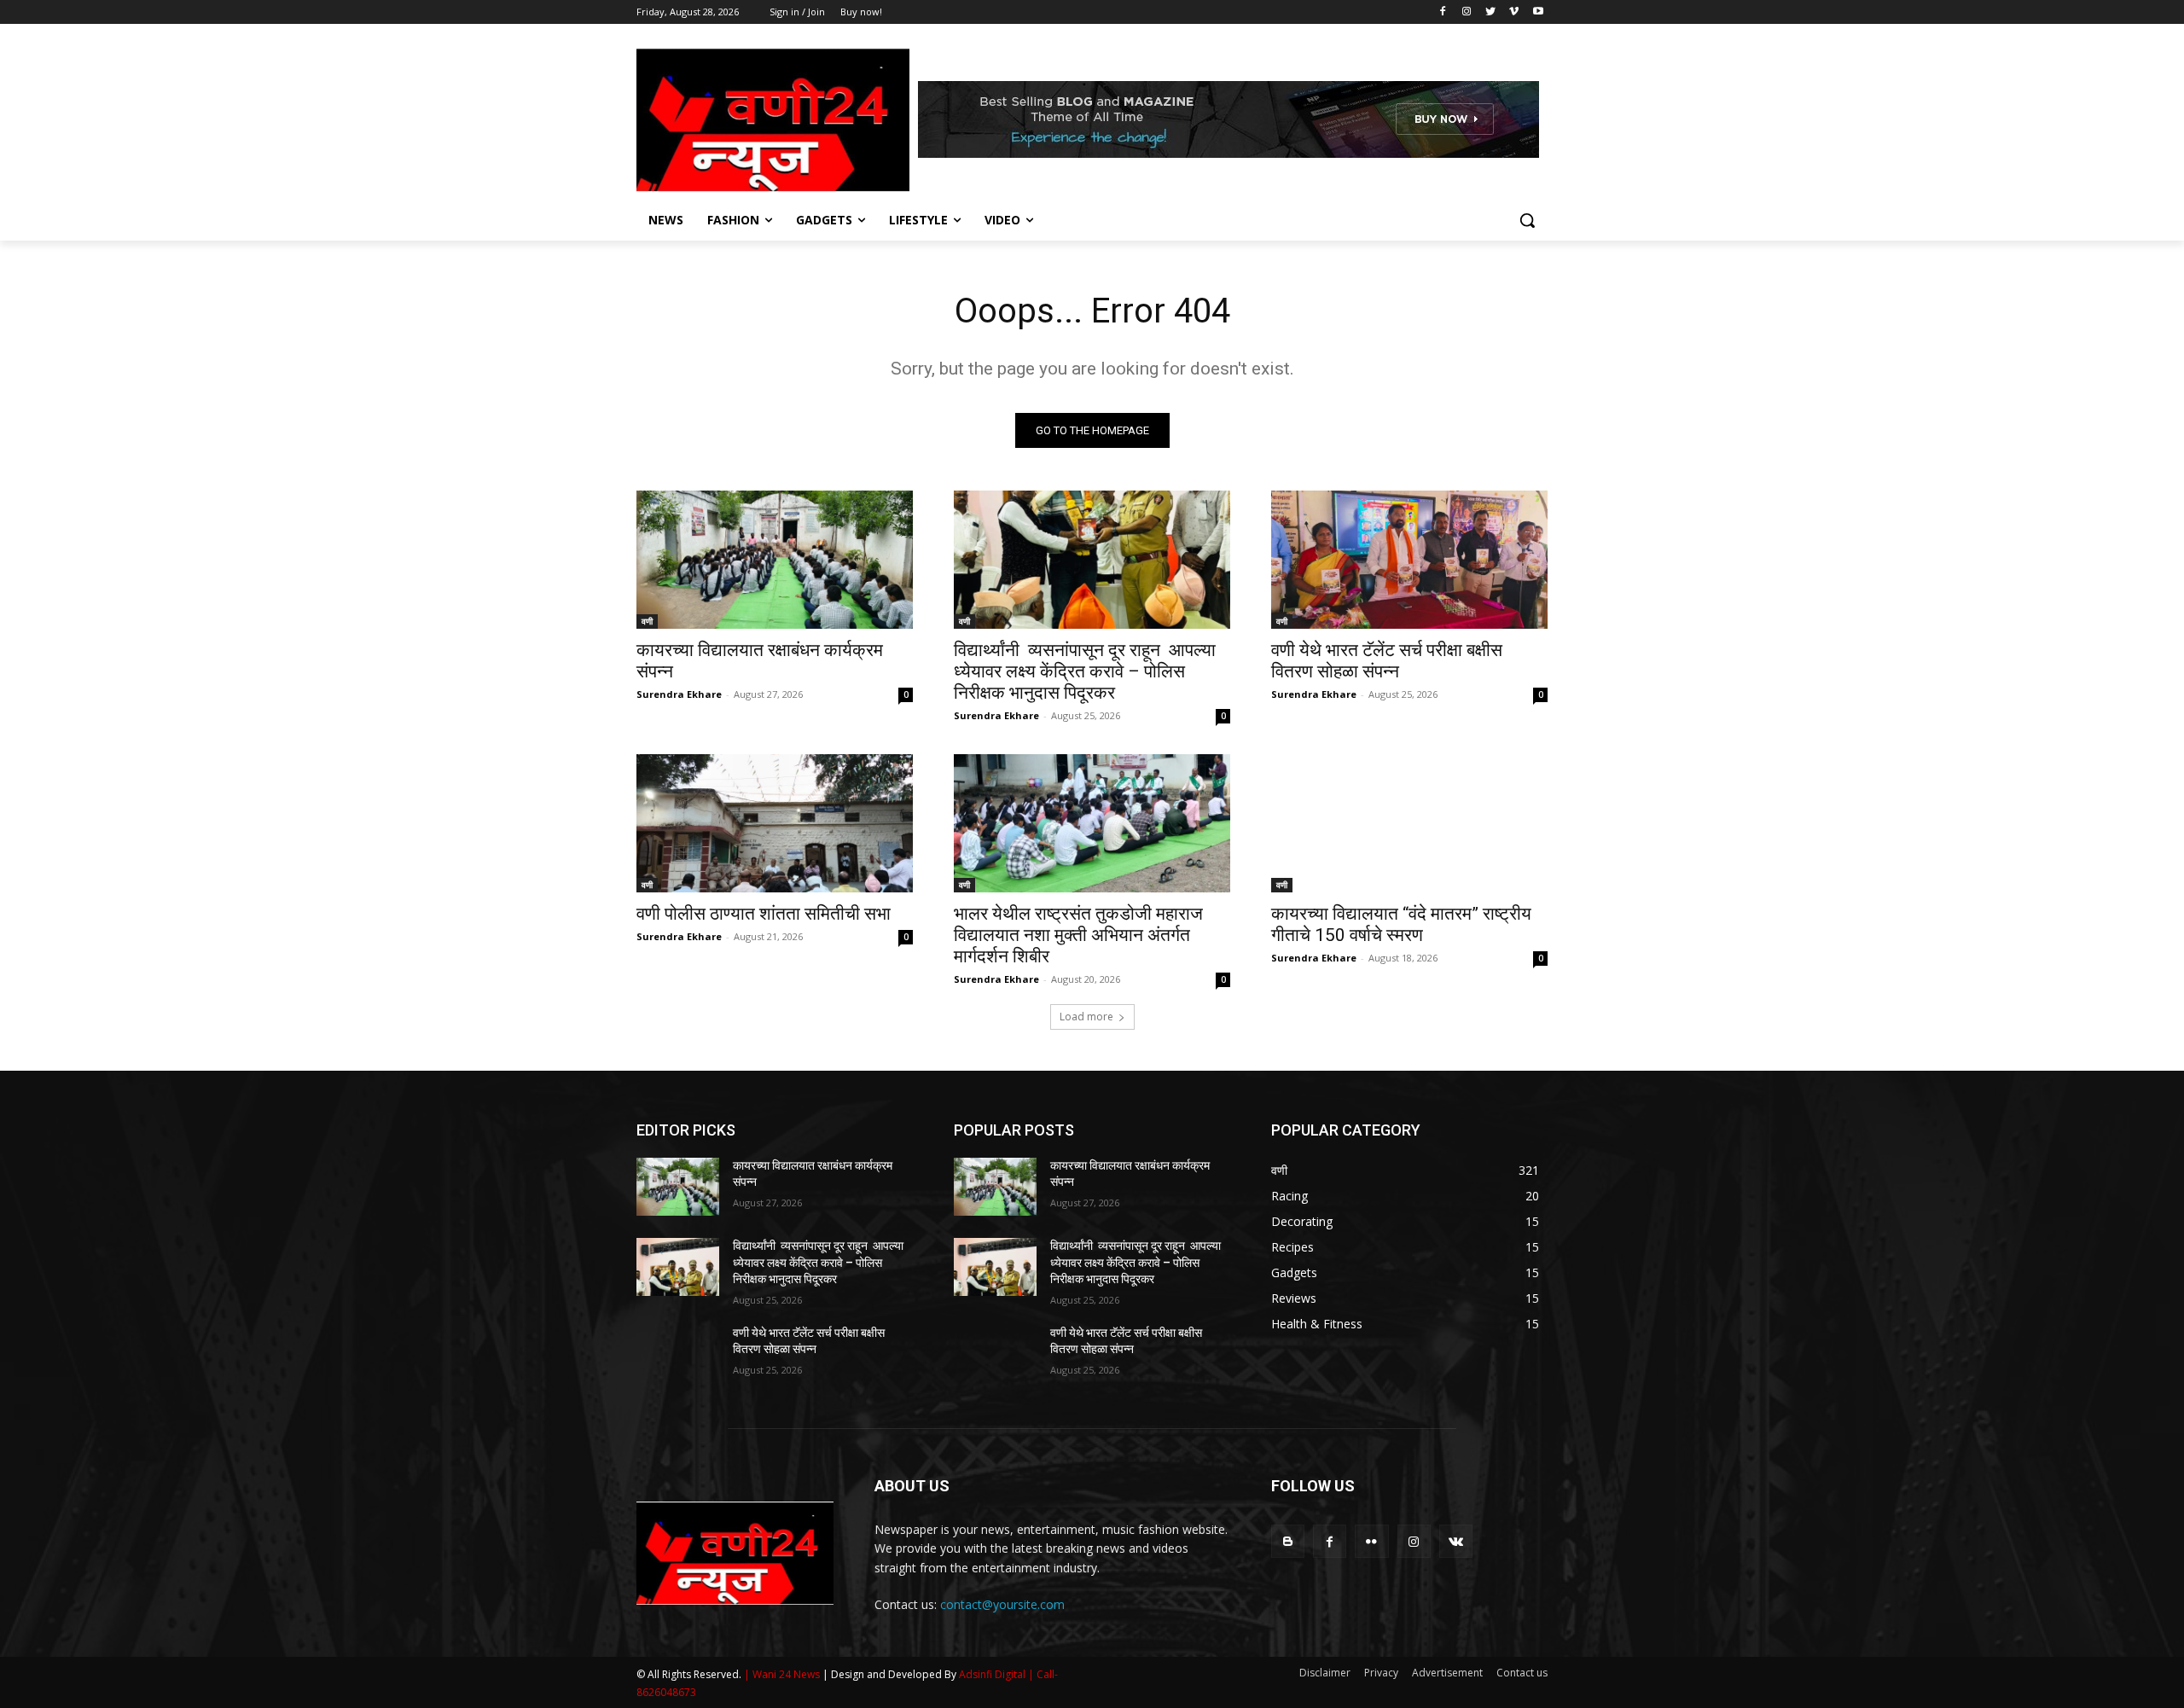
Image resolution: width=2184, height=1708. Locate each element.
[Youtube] (1538, 12)
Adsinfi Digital (993, 1674)
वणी (647, 621)
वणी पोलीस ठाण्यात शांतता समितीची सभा (764, 914)
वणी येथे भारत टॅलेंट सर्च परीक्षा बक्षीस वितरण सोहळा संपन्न (1387, 661)
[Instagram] (1467, 12)
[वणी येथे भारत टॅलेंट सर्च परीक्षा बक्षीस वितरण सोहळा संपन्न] (1409, 560)
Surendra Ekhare (679, 694)
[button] (1527, 220)
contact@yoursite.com (1002, 1604)
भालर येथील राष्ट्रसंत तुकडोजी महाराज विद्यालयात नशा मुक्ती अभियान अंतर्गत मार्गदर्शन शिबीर (1078, 935)
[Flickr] (1371, 1541)
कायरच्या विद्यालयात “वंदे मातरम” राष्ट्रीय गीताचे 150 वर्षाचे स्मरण (1401, 924)
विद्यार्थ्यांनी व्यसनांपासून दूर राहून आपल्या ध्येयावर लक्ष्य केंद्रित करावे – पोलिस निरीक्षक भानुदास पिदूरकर (1085, 671)
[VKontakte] (1456, 1541)
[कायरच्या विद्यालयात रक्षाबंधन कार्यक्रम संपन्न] (775, 560)
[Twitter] (1491, 12)
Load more (1086, 1017)
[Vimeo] (1514, 12)
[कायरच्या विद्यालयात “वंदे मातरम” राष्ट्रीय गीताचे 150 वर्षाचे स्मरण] (1409, 823)
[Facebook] (1443, 12)
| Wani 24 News (783, 1674)
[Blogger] (1288, 1541)
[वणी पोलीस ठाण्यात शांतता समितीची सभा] (775, 823)
